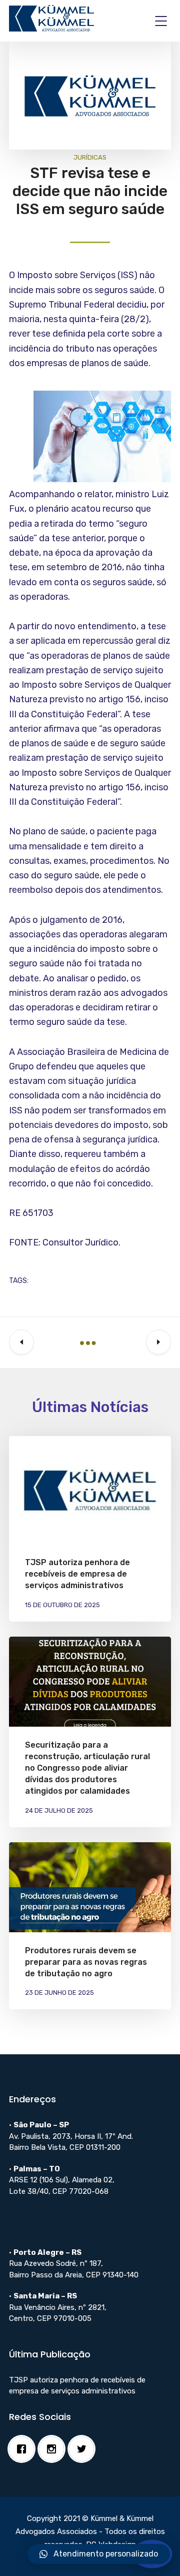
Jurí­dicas (90, 157)
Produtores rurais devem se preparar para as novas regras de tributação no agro (86, 1962)
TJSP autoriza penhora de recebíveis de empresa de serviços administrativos (77, 1574)
